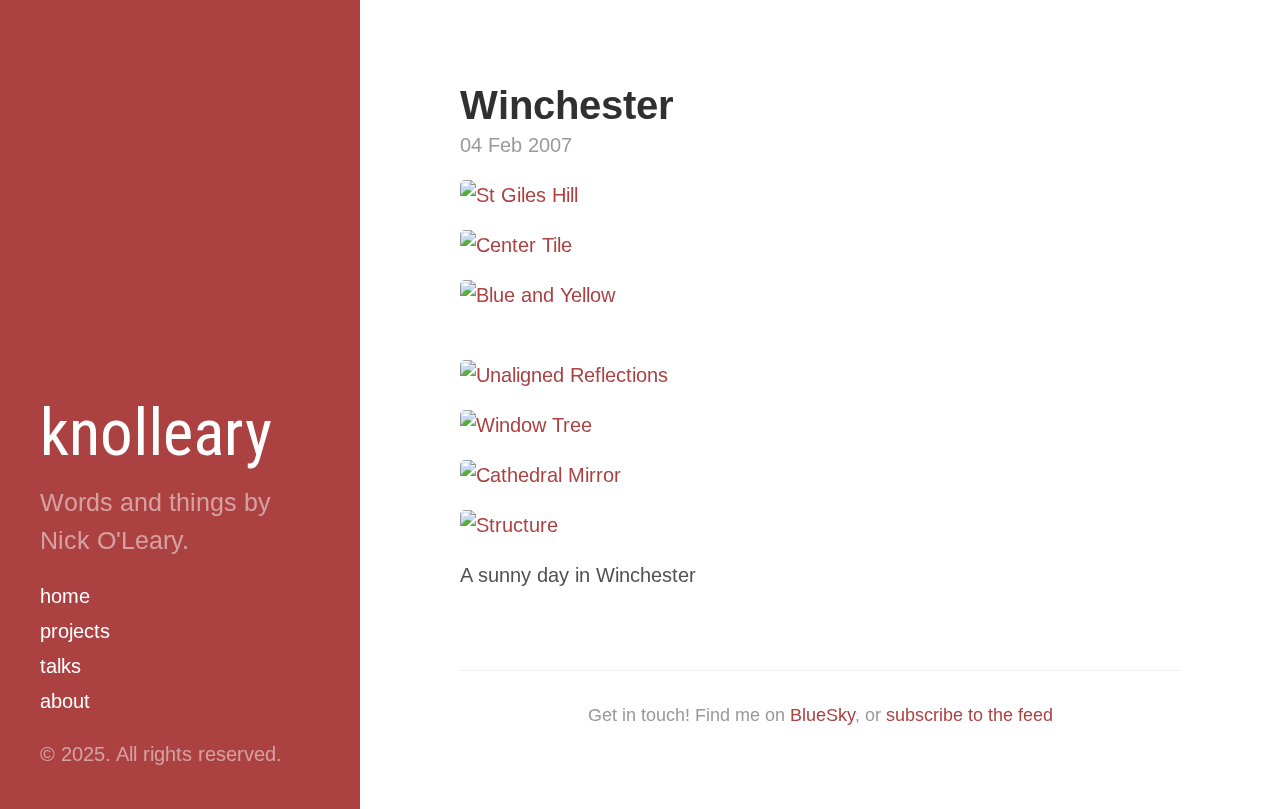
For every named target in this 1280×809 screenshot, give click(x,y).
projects (75, 631)
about (65, 701)
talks (60, 666)
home (65, 596)
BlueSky (822, 715)
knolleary (156, 433)
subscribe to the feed (969, 715)
